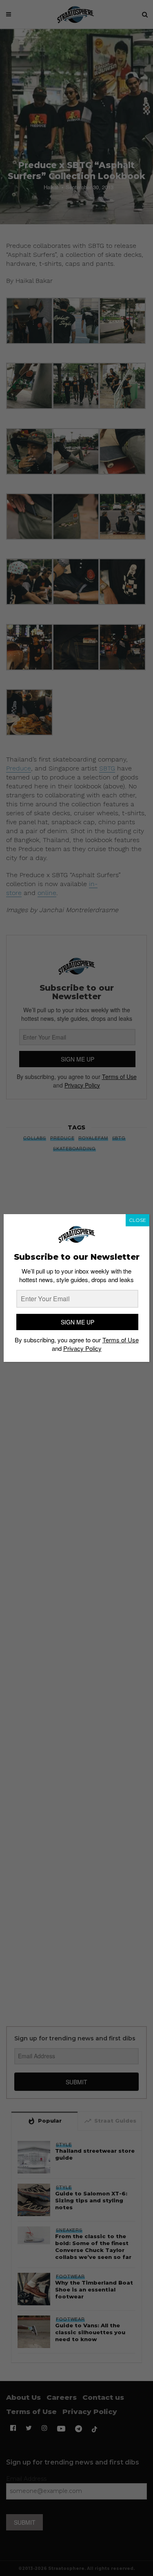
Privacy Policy (82, 1348)
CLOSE (137, 1220)
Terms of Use (121, 1340)
